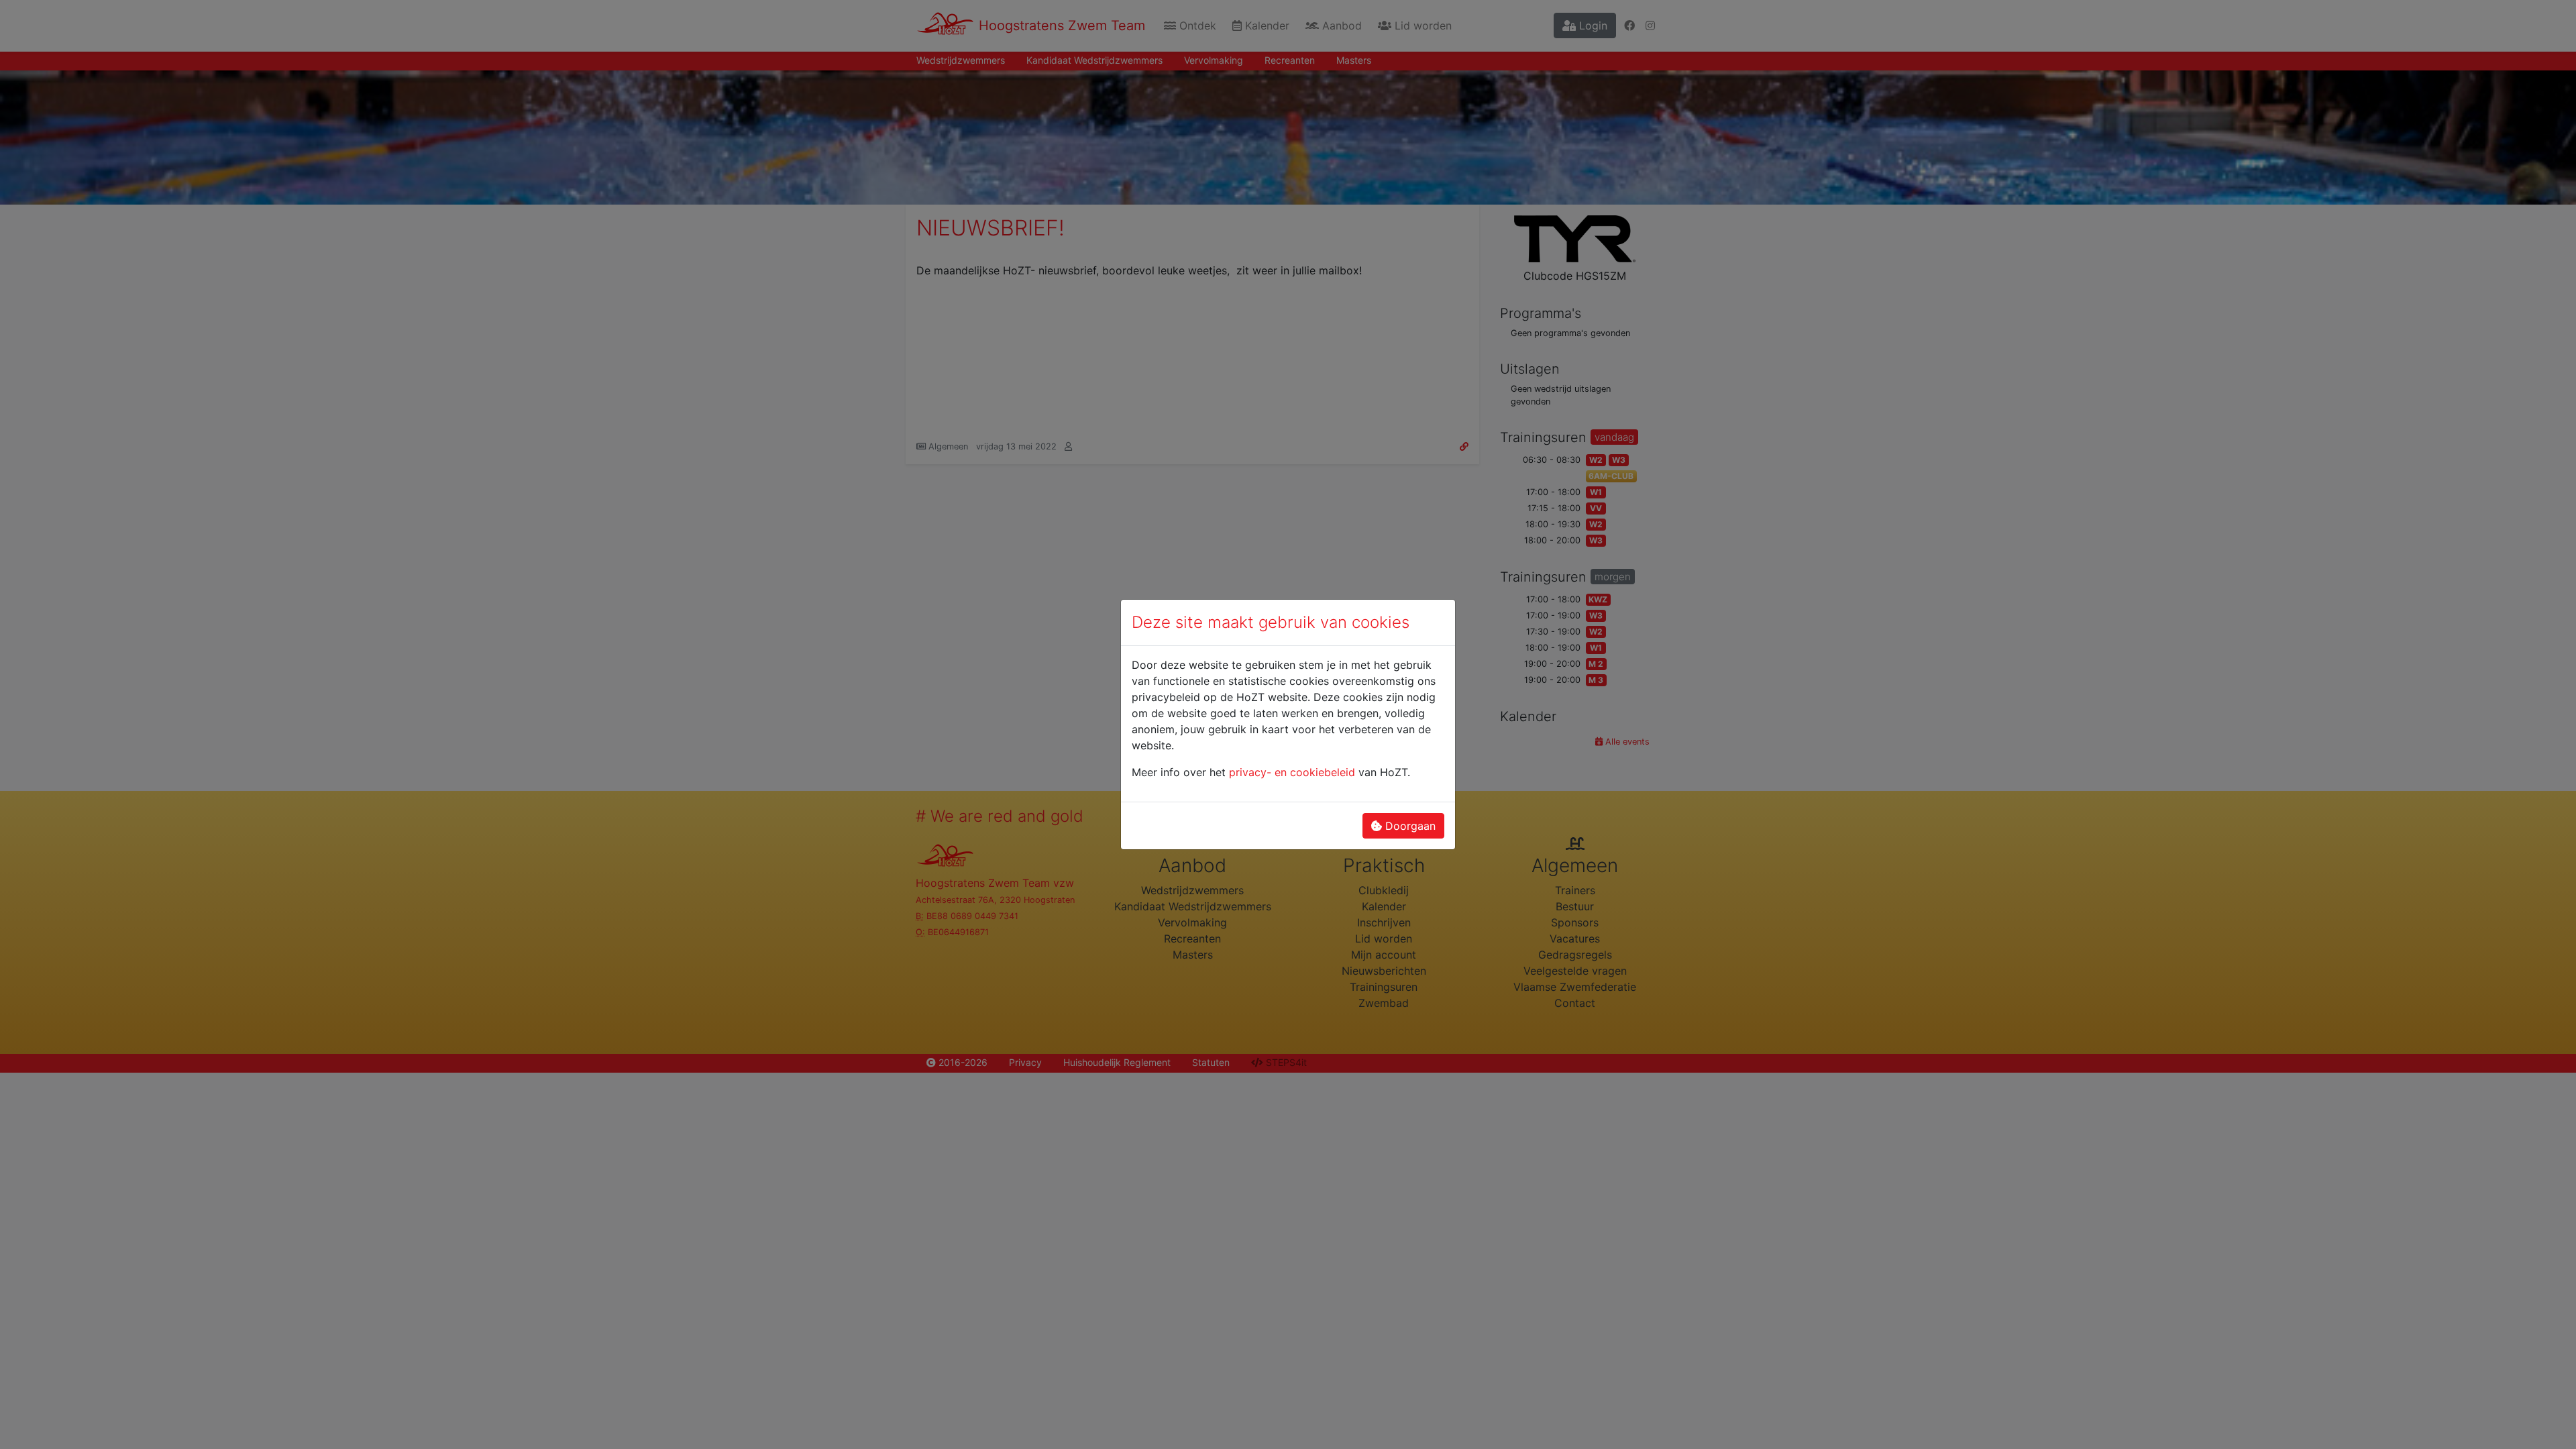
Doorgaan (1409, 826)
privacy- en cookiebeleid (1292, 772)
